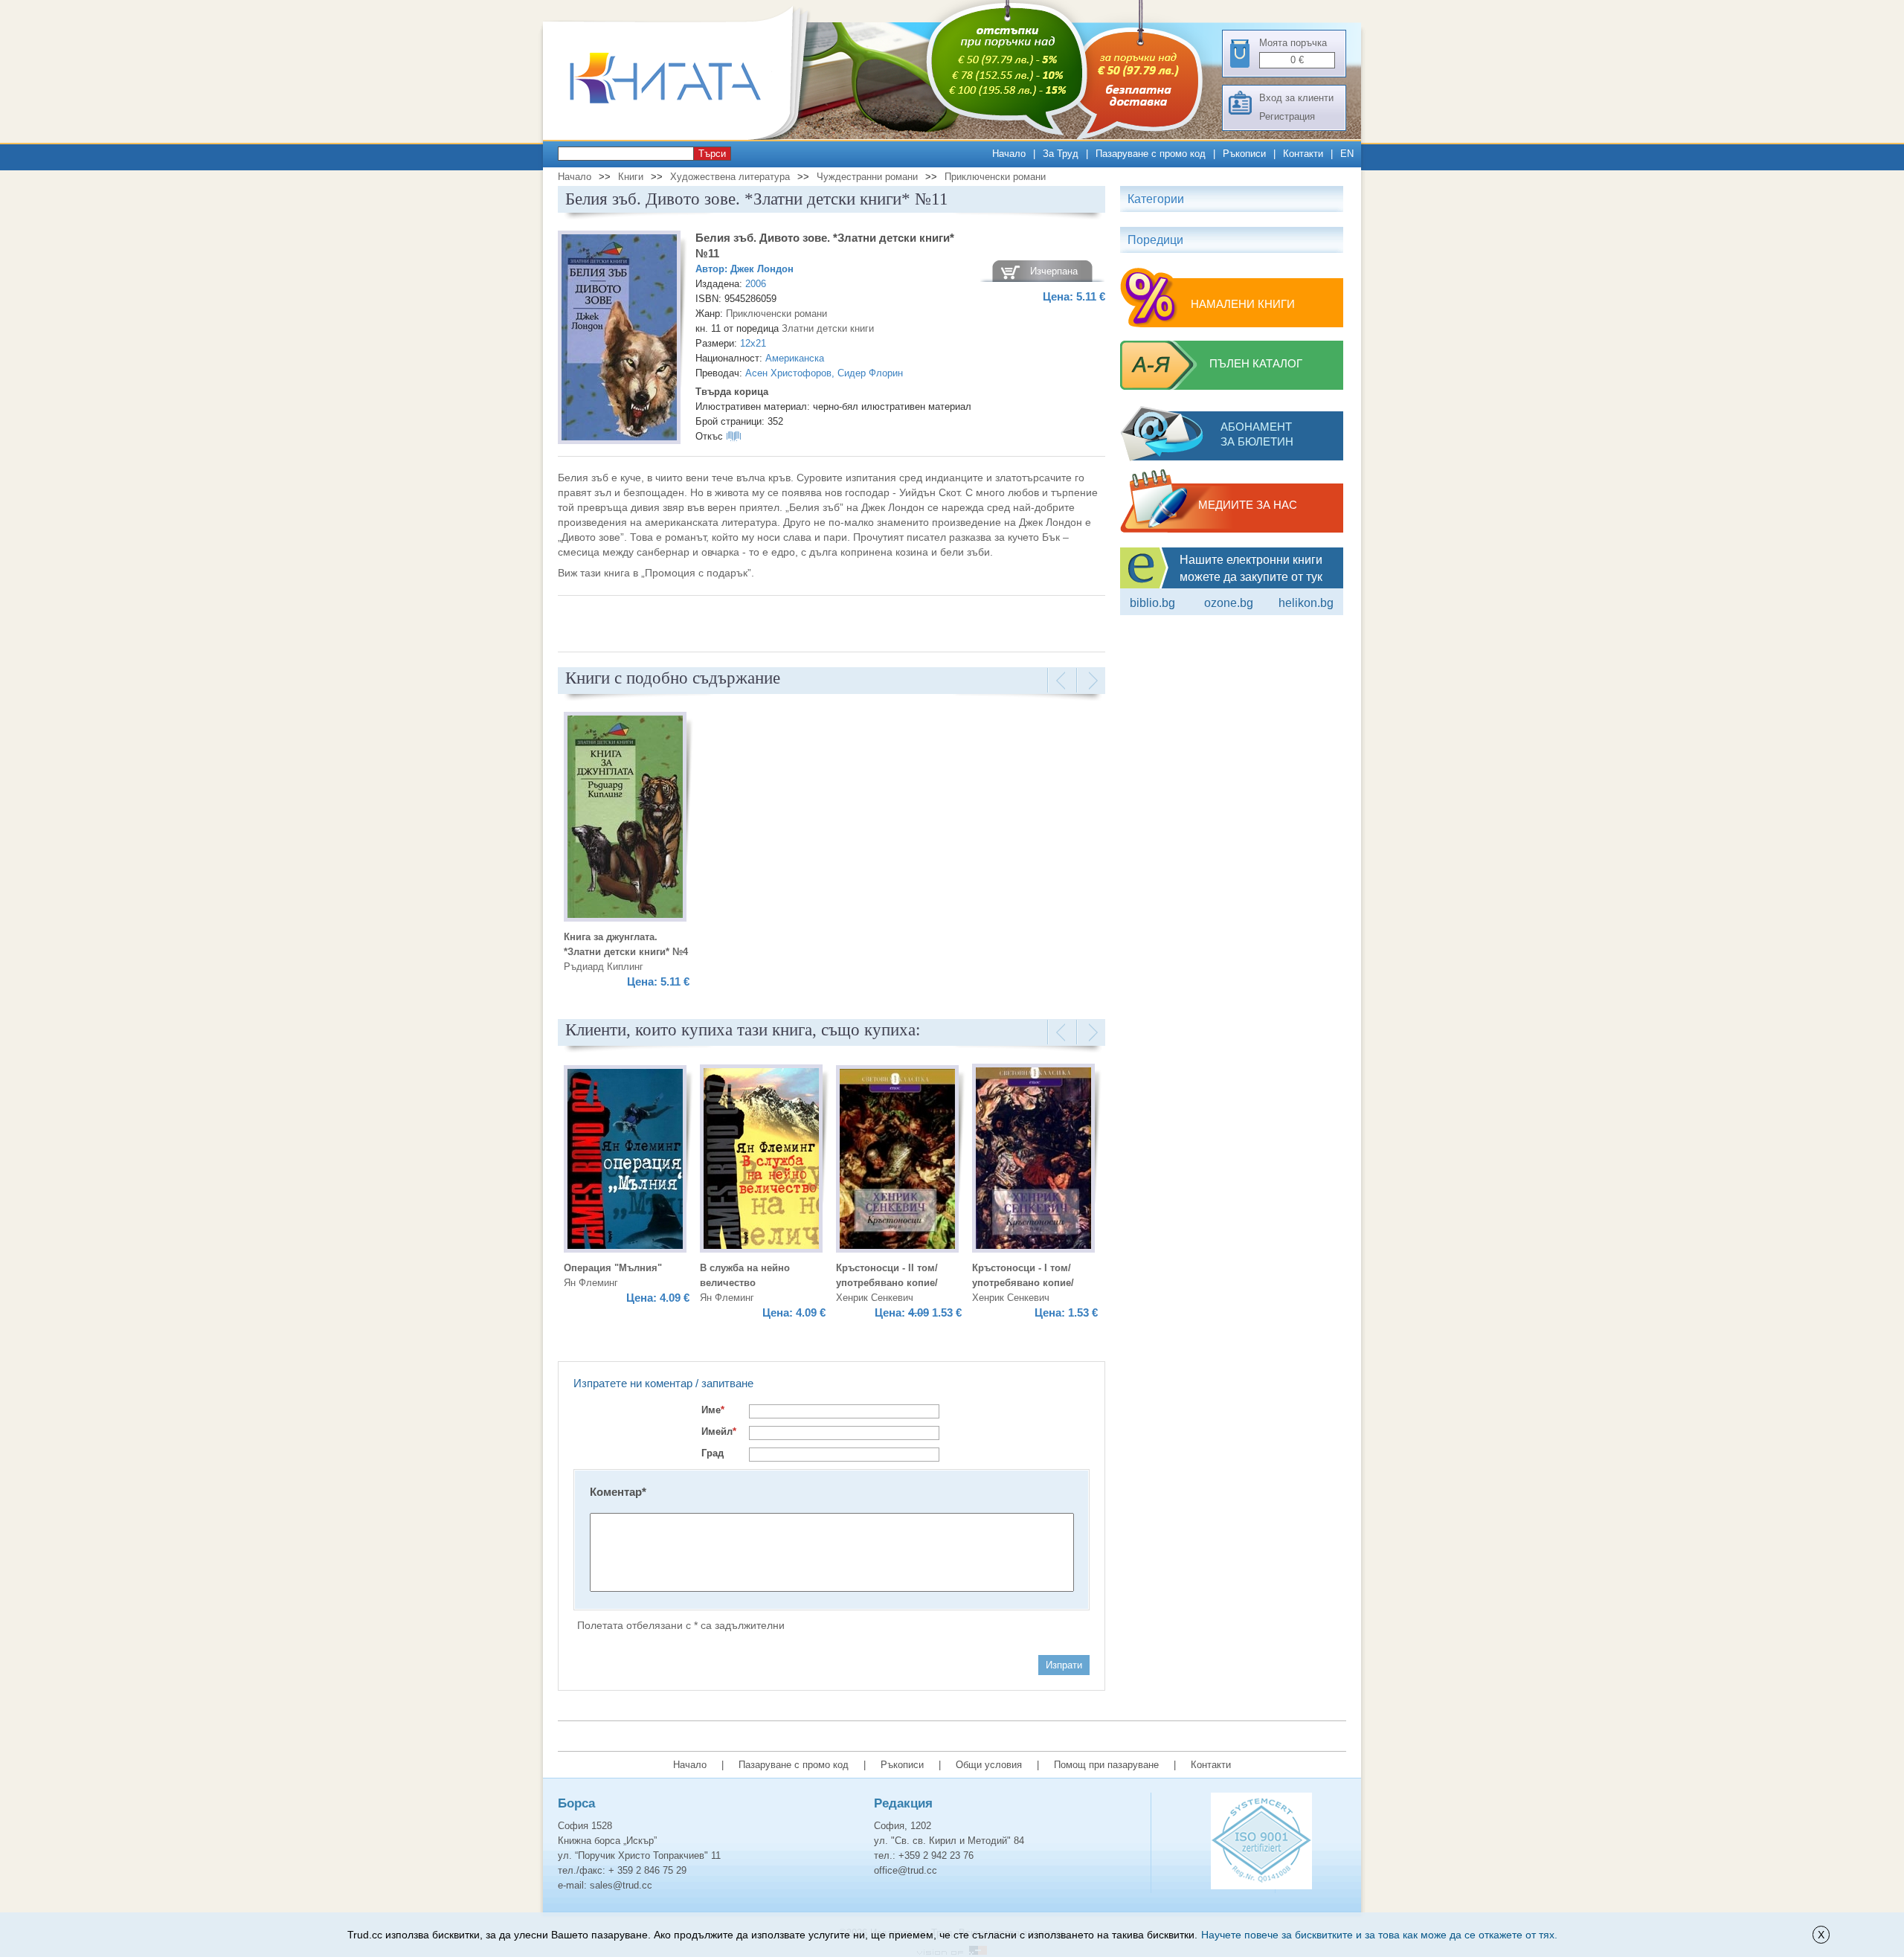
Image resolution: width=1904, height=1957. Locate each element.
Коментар (618, 1492)
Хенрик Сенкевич (875, 1298)
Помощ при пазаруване (1106, 1765)
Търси (712, 154)
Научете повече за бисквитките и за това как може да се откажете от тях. (1379, 1935)
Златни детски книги (828, 328)
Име (713, 1410)
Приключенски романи (995, 177)
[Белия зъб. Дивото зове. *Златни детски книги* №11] (619, 340)
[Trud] (681, 136)
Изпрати (1064, 1665)
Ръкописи (1244, 154)
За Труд (1061, 154)
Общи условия (989, 1765)
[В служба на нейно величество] (761, 1161)
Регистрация (1287, 116)
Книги (631, 177)
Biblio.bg (1152, 603)
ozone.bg (1229, 603)
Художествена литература (730, 177)
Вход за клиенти (1296, 98)
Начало (1009, 154)
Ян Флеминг (591, 1283)
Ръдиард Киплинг (604, 967)
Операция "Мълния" (613, 1268)
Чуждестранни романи (867, 177)
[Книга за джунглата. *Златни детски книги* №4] (625, 819)
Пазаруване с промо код (1151, 154)
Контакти (1303, 154)
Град (713, 1453)
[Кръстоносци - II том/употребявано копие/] (897, 1161)
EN (1347, 154)
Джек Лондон (762, 269)
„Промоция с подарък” (696, 573)
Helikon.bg (1306, 603)
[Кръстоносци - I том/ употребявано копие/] (1033, 1160)
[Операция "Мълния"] (625, 1161)
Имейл (719, 1431)
